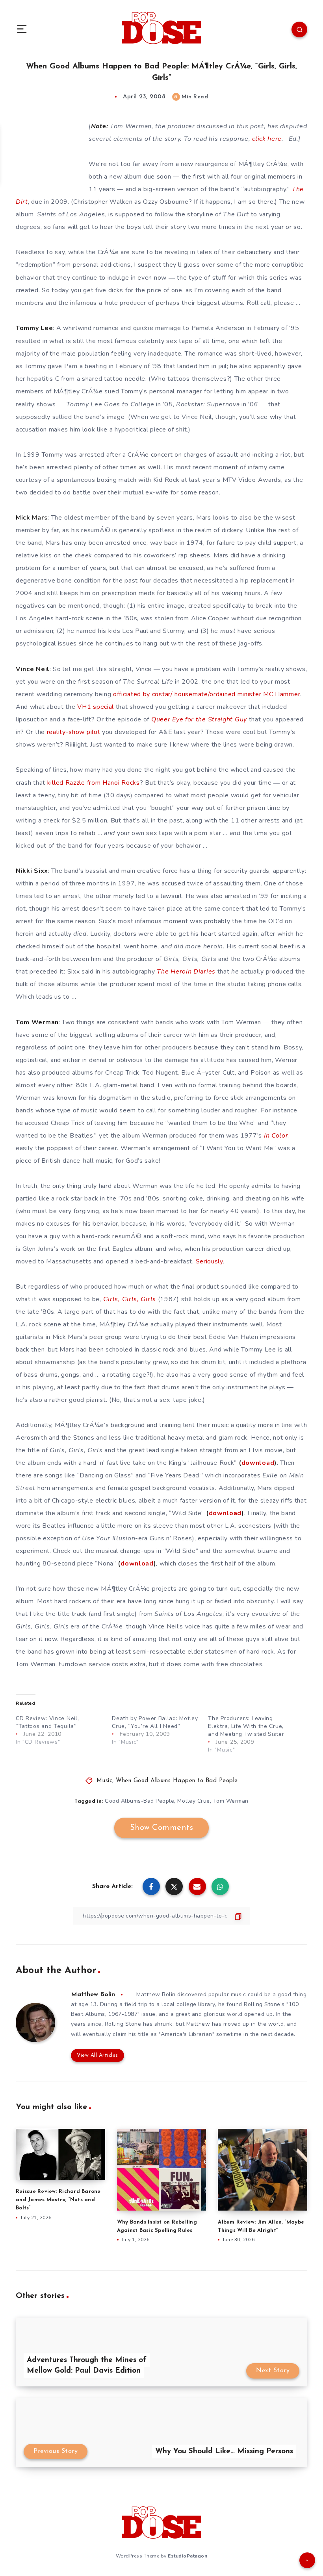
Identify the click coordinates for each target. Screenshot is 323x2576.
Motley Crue (194, 1801)
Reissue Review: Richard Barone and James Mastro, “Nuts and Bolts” (58, 2200)
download (258, 1463)
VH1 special (96, 707)
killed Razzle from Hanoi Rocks (94, 783)
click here (267, 139)
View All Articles (97, 2055)
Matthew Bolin (93, 1995)
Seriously (209, 1261)
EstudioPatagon (187, 2556)
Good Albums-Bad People (139, 1801)
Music (105, 1781)
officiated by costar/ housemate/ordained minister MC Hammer (207, 694)
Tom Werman (231, 1801)
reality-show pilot (74, 732)
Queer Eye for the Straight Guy (199, 719)
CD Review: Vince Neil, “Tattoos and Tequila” (47, 1722)
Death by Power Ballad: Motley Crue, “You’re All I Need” (155, 1722)
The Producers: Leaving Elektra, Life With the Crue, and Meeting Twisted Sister (246, 1726)
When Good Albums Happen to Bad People (177, 1781)
